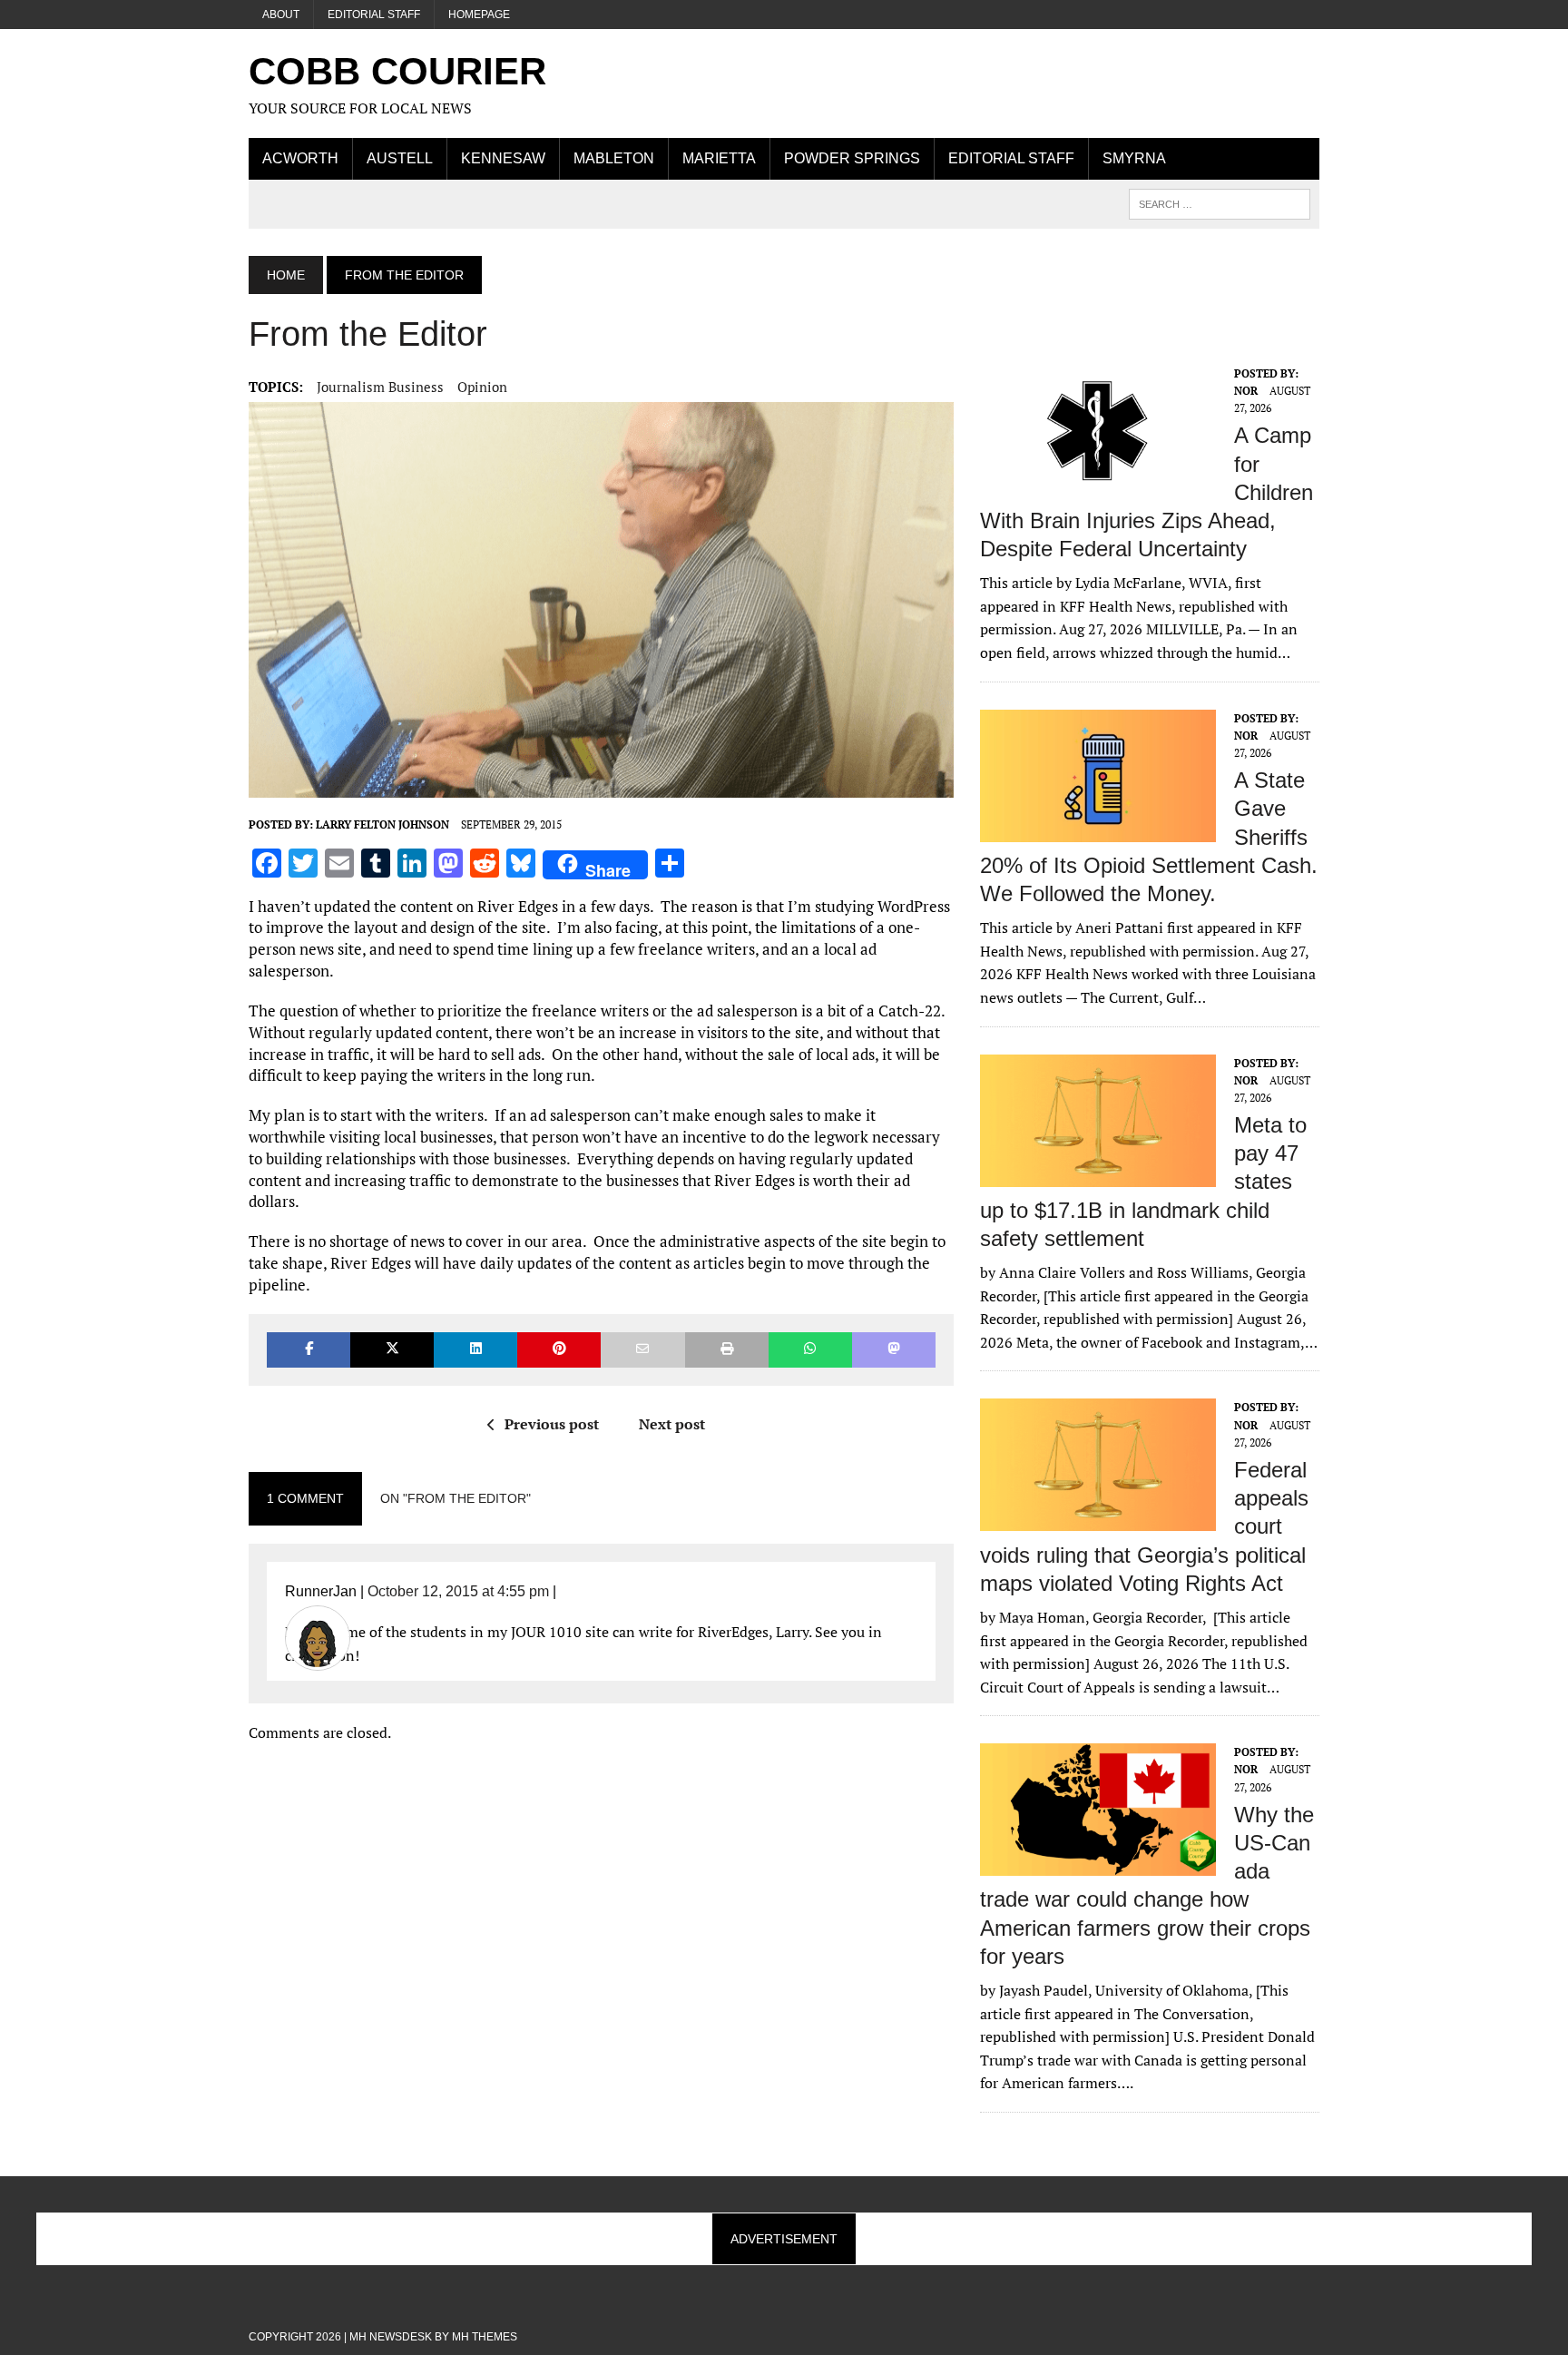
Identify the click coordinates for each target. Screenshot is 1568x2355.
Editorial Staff (374, 15)
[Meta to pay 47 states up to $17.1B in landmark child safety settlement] (1098, 1174)
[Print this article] (727, 1350)
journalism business (380, 387)
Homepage (479, 15)
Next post (672, 1424)
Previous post (552, 1424)
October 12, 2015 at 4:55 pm (458, 1591)
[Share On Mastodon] (894, 1350)
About (281, 15)
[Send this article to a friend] (642, 1350)
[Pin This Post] (559, 1350)
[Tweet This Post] (392, 1350)
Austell (400, 158)
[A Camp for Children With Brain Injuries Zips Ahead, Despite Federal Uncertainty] (1098, 485)
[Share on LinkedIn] (475, 1350)
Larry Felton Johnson (382, 824)
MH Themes (485, 2337)
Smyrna (1134, 158)
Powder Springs (852, 158)
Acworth (300, 158)
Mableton (614, 158)
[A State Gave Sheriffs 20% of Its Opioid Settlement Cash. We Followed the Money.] (1098, 829)
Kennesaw (503, 158)
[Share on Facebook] (309, 1350)
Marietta (719, 158)
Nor (1246, 391)
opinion (482, 387)
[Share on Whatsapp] (810, 1350)
